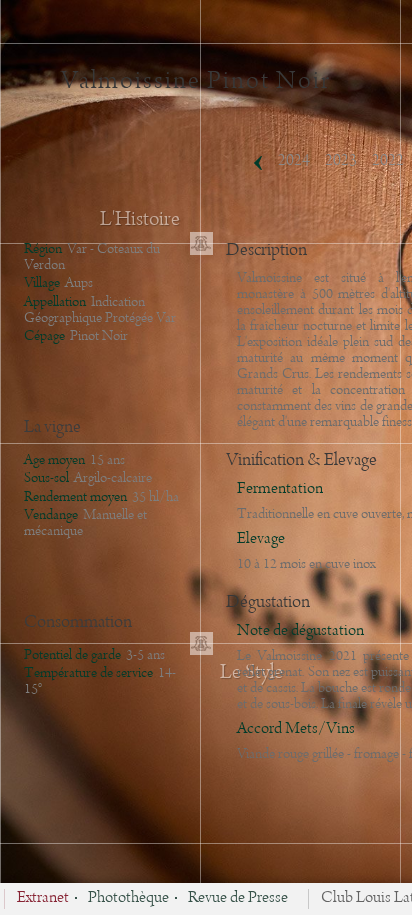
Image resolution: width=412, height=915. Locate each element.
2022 (388, 161)
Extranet (43, 899)
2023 (341, 161)
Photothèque (128, 899)
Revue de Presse (238, 899)
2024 (294, 161)
